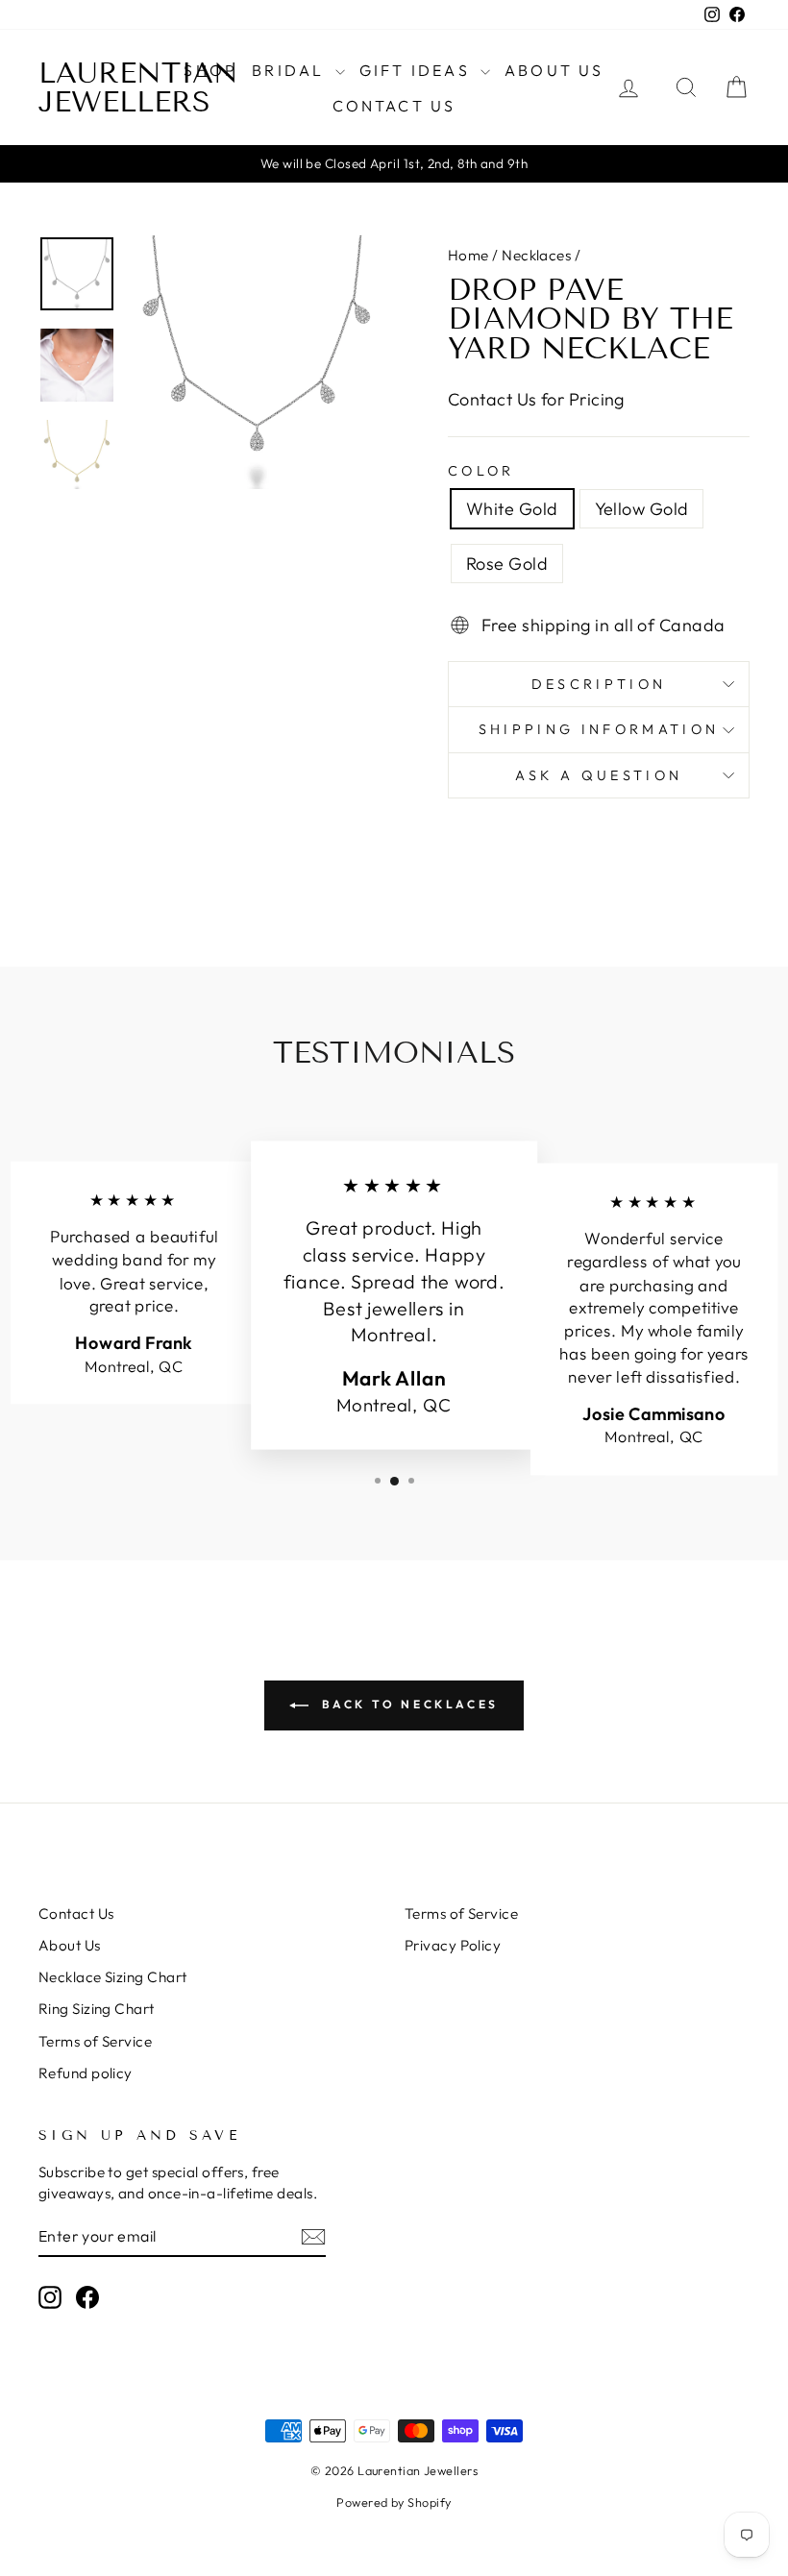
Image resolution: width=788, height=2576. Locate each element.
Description (599, 684)
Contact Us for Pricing (536, 399)
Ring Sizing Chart (97, 2009)
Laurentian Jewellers (138, 87)
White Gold (512, 509)
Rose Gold (507, 564)
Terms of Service (95, 2041)
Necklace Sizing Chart (112, 1977)
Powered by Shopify (394, 2502)
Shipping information (599, 729)
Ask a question (599, 775)
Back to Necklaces (407, 1704)
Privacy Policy (453, 1945)
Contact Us (394, 106)
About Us (554, 70)
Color (481, 471)
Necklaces (536, 255)
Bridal (291, 70)
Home (468, 255)
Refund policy (86, 2073)
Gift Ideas (418, 70)
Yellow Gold (642, 509)
